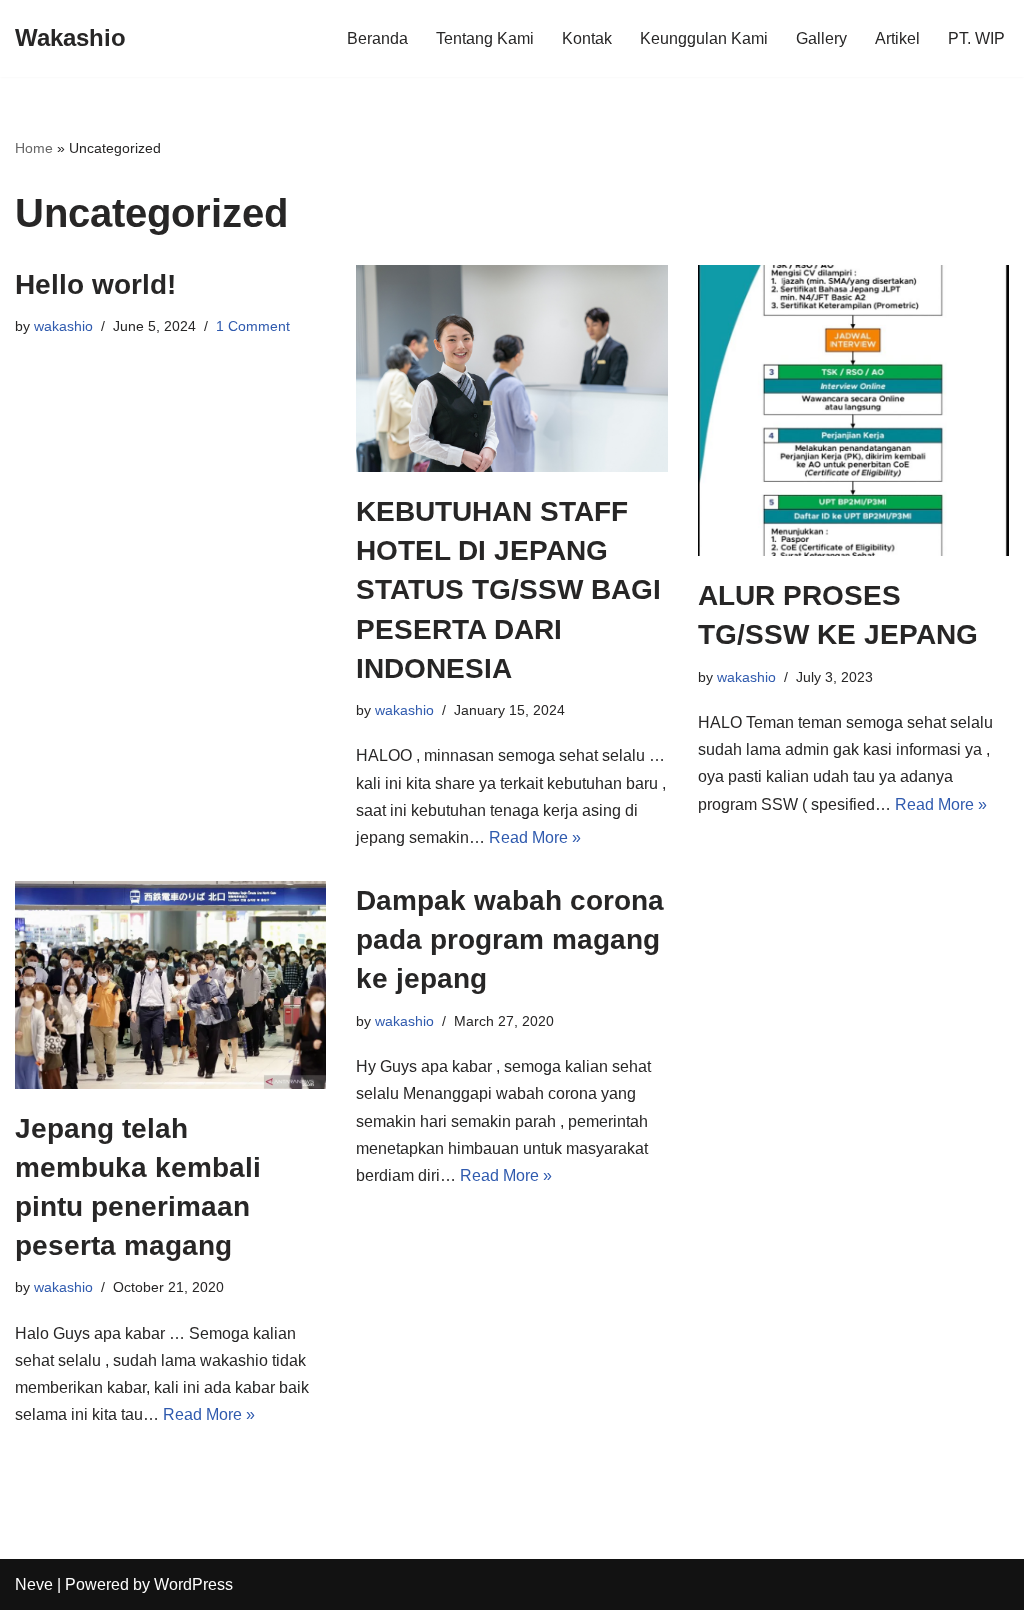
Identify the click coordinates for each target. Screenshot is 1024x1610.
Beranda (377, 38)
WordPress (193, 1584)
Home (34, 148)
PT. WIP (976, 38)
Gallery (821, 38)
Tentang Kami (485, 38)
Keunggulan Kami (704, 38)
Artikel (897, 38)
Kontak (587, 38)
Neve (34, 1584)
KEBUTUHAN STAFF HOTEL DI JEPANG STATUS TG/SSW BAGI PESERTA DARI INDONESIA (508, 590)
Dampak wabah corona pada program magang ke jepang (510, 939)
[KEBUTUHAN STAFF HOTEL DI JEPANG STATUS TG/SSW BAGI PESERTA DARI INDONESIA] (511, 368)
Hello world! (95, 284)
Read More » (535, 837)
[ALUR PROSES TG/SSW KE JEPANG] (853, 411)
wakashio (63, 326)
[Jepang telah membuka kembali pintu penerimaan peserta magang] (170, 984)
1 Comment (253, 326)
